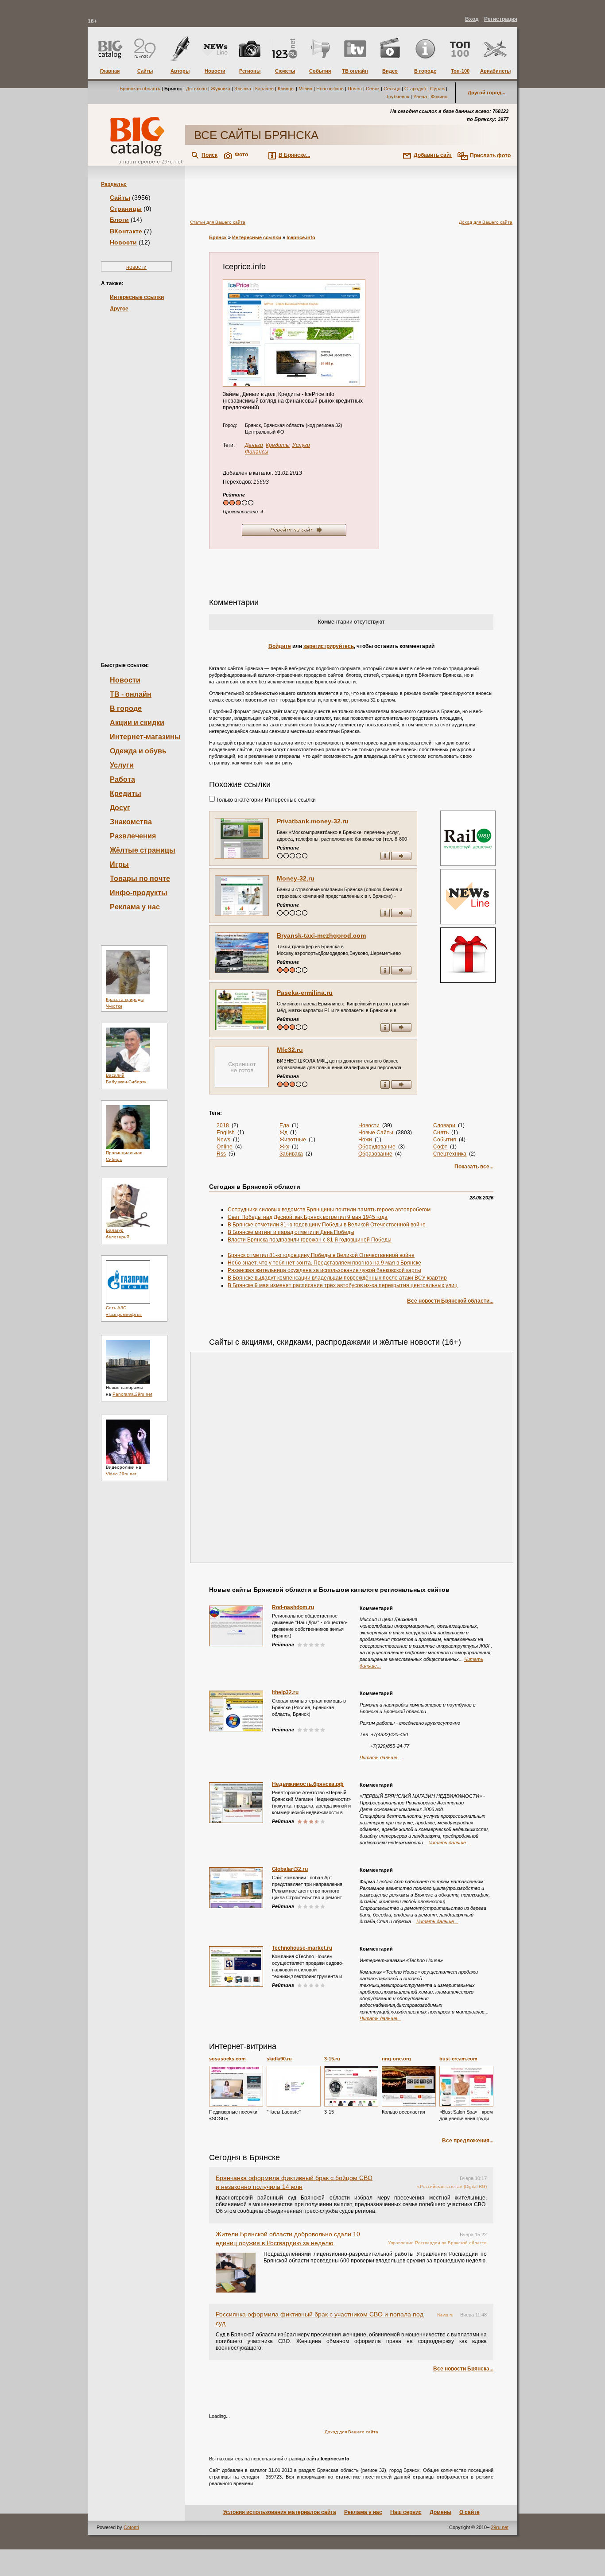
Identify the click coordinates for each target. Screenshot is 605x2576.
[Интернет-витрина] (467, 956)
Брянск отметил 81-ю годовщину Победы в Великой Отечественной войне (321, 1255)
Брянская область (140, 89)
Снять (441, 1133)
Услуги (122, 765)
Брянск (218, 237)
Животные (293, 1140)
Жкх (284, 1147)
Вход (472, 19)
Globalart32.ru (290, 1869)
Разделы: (114, 184)
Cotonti (131, 2527)
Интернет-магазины (145, 737)
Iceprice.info (301, 237)
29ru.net (500, 2527)
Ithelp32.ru (285, 1692)
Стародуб (415, 89)
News (223, 1140)
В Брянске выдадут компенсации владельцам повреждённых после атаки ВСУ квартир (337, 1278)
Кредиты (126, 793)
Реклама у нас (135, 907)
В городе (126, 708)
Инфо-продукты (139, 893)
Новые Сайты (376, 1133)
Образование (375, 1154)
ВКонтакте (126, 231)
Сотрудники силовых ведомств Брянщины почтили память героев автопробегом (329, 1210)
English (226, 1133)
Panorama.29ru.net (132, 1394)
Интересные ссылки (137, 297)
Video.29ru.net (121, 1474)
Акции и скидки (137, 723)
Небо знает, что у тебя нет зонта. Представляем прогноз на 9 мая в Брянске (324, 1263)
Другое (119, 309)
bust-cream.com (458, 2059)
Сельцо (392, 89)
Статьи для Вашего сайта (218, 222)
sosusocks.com (227, 2059)
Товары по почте (140, 879)
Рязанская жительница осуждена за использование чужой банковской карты (324, 1270)
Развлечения (133, 836)
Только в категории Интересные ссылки (265, 800)
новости (136, 267)
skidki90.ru (279, 2059)
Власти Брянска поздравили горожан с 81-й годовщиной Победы (310, 1240)
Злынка (243, 89)
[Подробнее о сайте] (242, 838)
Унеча (420, 97)
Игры (119, 864)
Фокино (439, 97)
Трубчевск (398, 97)
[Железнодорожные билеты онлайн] (468, 864)
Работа (122, 779)
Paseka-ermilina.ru (305, 993)
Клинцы (286, 89)
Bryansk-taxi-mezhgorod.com (321, 935)
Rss (221, 1154)
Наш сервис (406, 2512)
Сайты (120, 198)
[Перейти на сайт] (294, 333)
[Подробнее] (236, 2086)
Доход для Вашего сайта (486, 222)
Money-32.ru (296, 878)
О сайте (469, 2512)
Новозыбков (330, 89)
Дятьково (196, 89)
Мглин (305, 89)
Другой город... (487, 93)
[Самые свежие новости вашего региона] (467, 898)
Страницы (126, 209)
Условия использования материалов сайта (280, 2512)
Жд (283, 1133)
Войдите (280, 646)
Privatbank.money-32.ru (313, 821)
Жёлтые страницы (143, 850)
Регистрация (501, 19)
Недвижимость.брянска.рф (308, 1784)
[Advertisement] (136, 472)
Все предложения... (468, 2141)
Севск (373, 89)
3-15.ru (332, 2059)
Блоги (119, 220)
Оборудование (377, 1147)
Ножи (365, 1140)
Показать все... (474, 1167)
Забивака (291, 1154)
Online (225, 1147)
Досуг (120, 808)
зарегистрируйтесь (329, 646)
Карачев (264, 89)
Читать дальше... (380, 1757)
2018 (223, 1125)
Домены (440, 2512)
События (445, 1140)
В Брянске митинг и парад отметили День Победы (291, 1232)
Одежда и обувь (138, 751)
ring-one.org (396, 2059)
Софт (440, 1147)
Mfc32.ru (290, 1050)
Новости (123, 242)
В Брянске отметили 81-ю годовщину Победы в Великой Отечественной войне (327, 1225)
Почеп (355, 89)
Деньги (254, 445)
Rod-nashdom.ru (293, 1607)
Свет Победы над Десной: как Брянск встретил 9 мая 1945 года (308, 1217)
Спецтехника (450, 1154)
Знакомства (131, 822)
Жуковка (221, 89)
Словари (444, 1125)
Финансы (257, 452)
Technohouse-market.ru (302, 1948)
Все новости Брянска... (463, 2369)
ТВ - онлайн (131, 694)
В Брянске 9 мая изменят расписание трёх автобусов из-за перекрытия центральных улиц (343, 1285)
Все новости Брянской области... (450, 1301)
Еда (284, 1125)
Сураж (437, 89)
